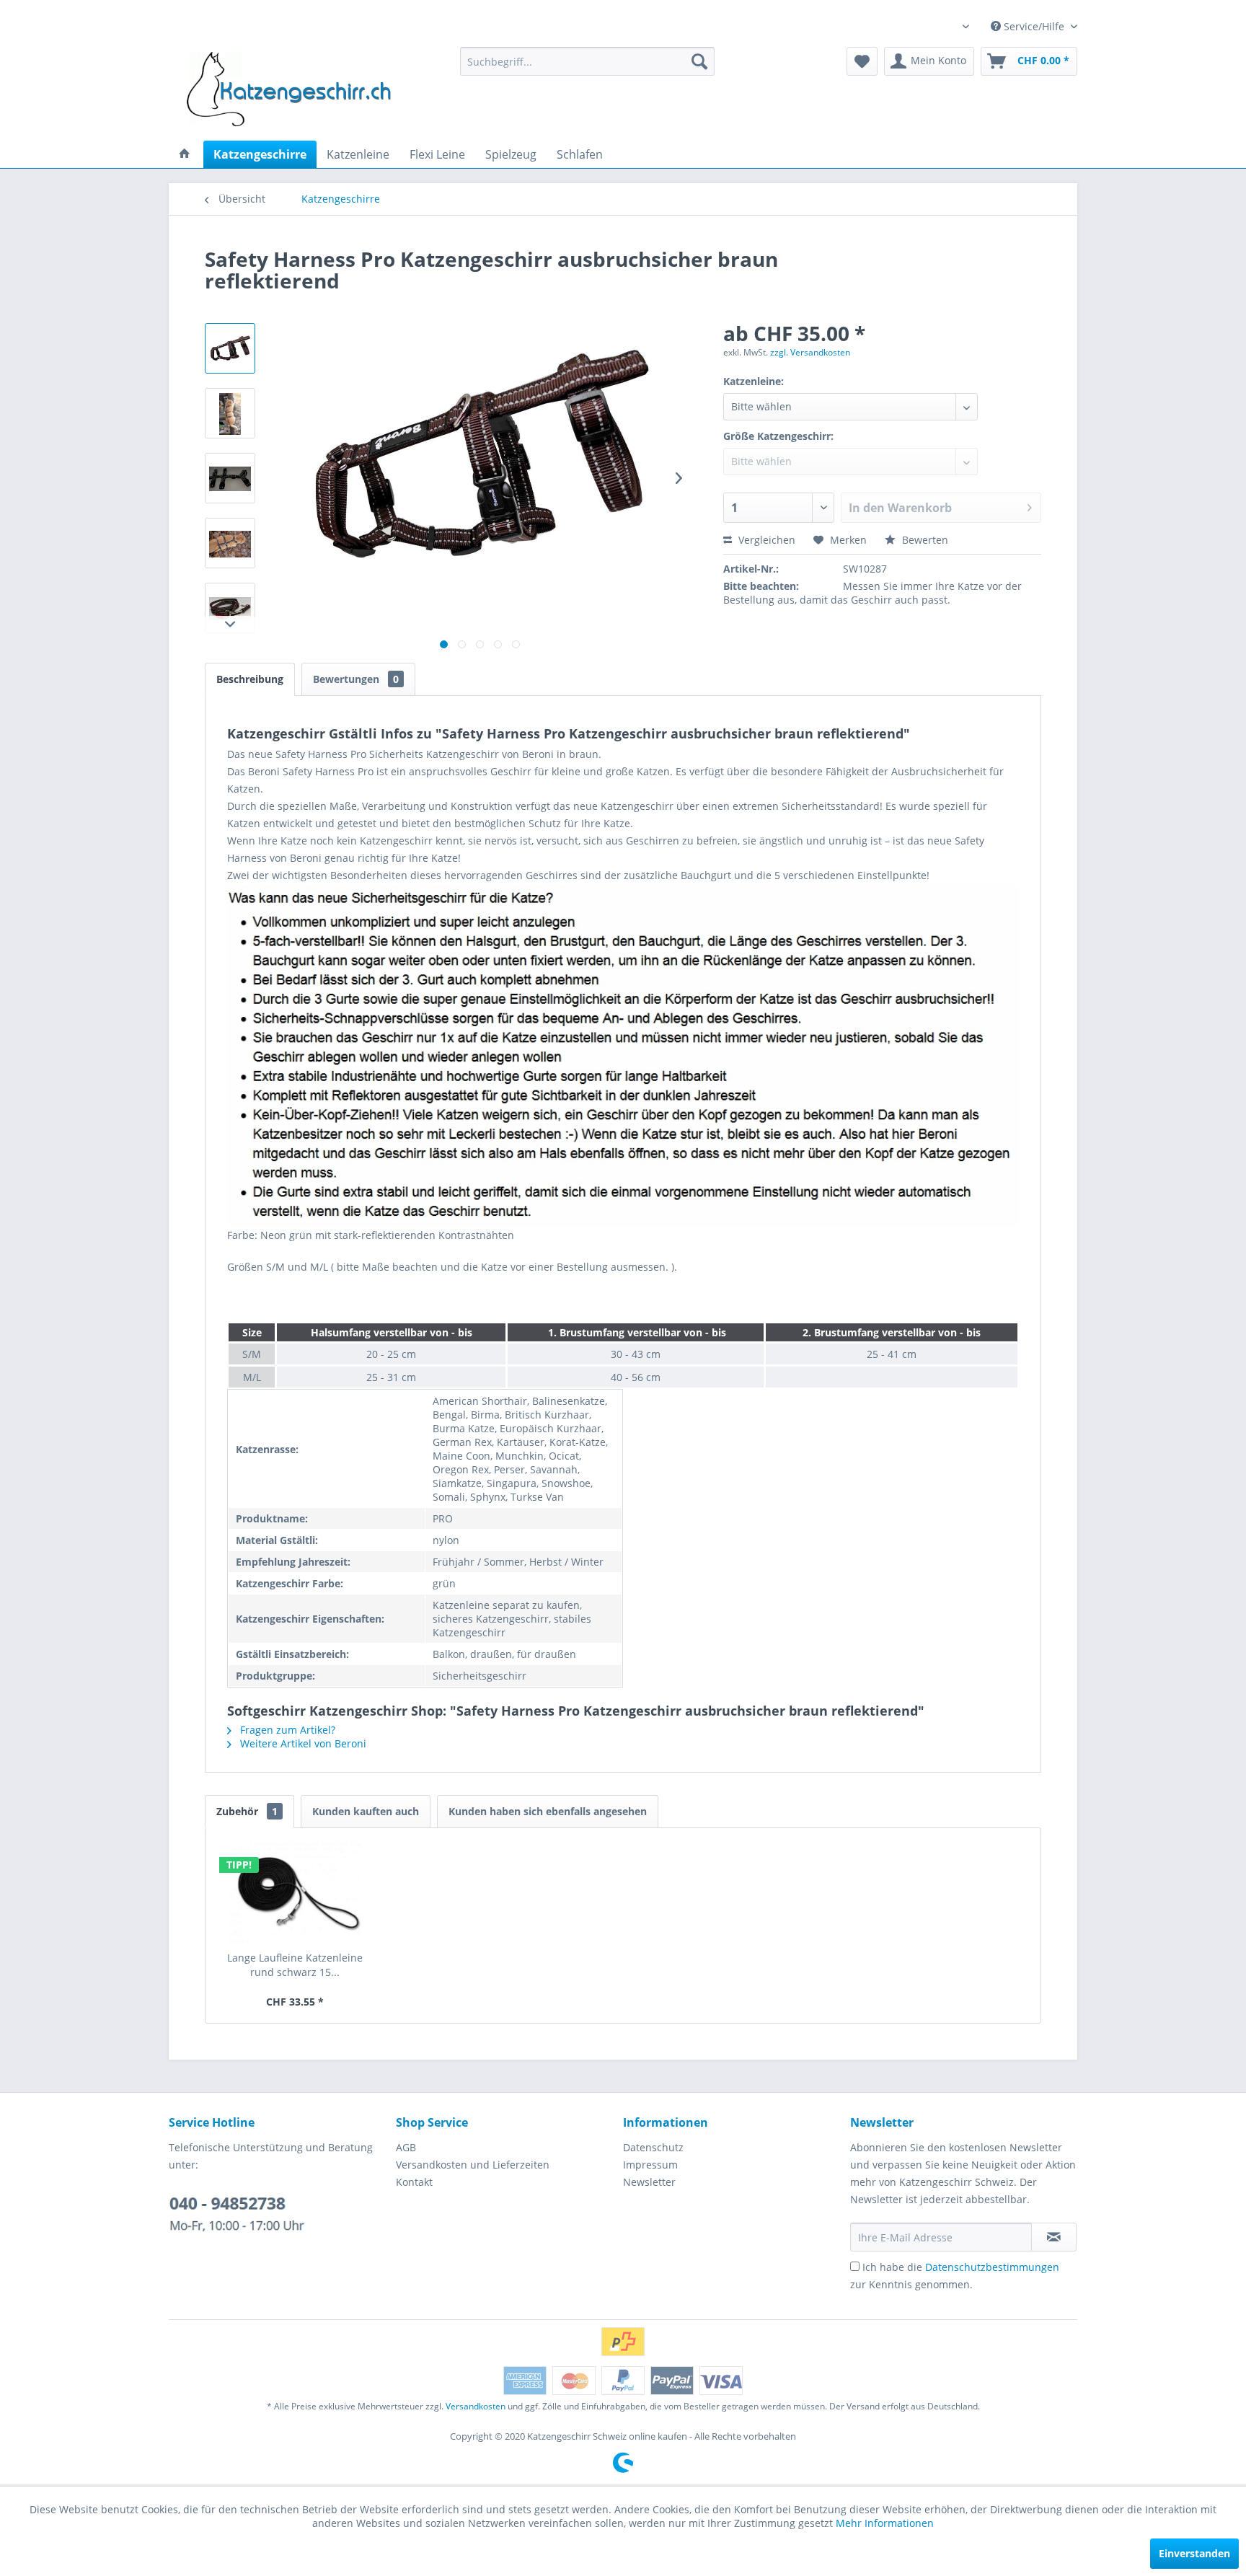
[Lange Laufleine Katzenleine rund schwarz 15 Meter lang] (295, 1893)
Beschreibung (250, 679)
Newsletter (649, 2182)
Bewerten (924, 540)
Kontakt (414, 2182)
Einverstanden (1194, 2553)
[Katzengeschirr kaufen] (185, 154)
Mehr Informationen (885, 2523)
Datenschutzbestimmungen (992, 2267)
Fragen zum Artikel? (286, 1730)
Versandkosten (476, 2406)
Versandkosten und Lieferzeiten (473, 2165)
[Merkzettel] (862, 61)
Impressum (650, 2165)
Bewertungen (356, 679)
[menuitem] (587, 61)
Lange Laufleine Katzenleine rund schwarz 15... (295, 1965)
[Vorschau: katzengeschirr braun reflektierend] (230, 348)
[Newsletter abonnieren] (1054, 2237)
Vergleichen (765, 540)
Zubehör (247, 1811)
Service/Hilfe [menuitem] (1034, 26)
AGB (406, 2147)
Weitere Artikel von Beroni (302, 1743)
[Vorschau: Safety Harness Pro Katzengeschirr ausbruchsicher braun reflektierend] (230, 413)
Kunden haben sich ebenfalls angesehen (548, 1811)
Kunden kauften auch (366, 1811)
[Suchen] (699, 61)
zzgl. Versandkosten (810, 352)
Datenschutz (653, 2147)
